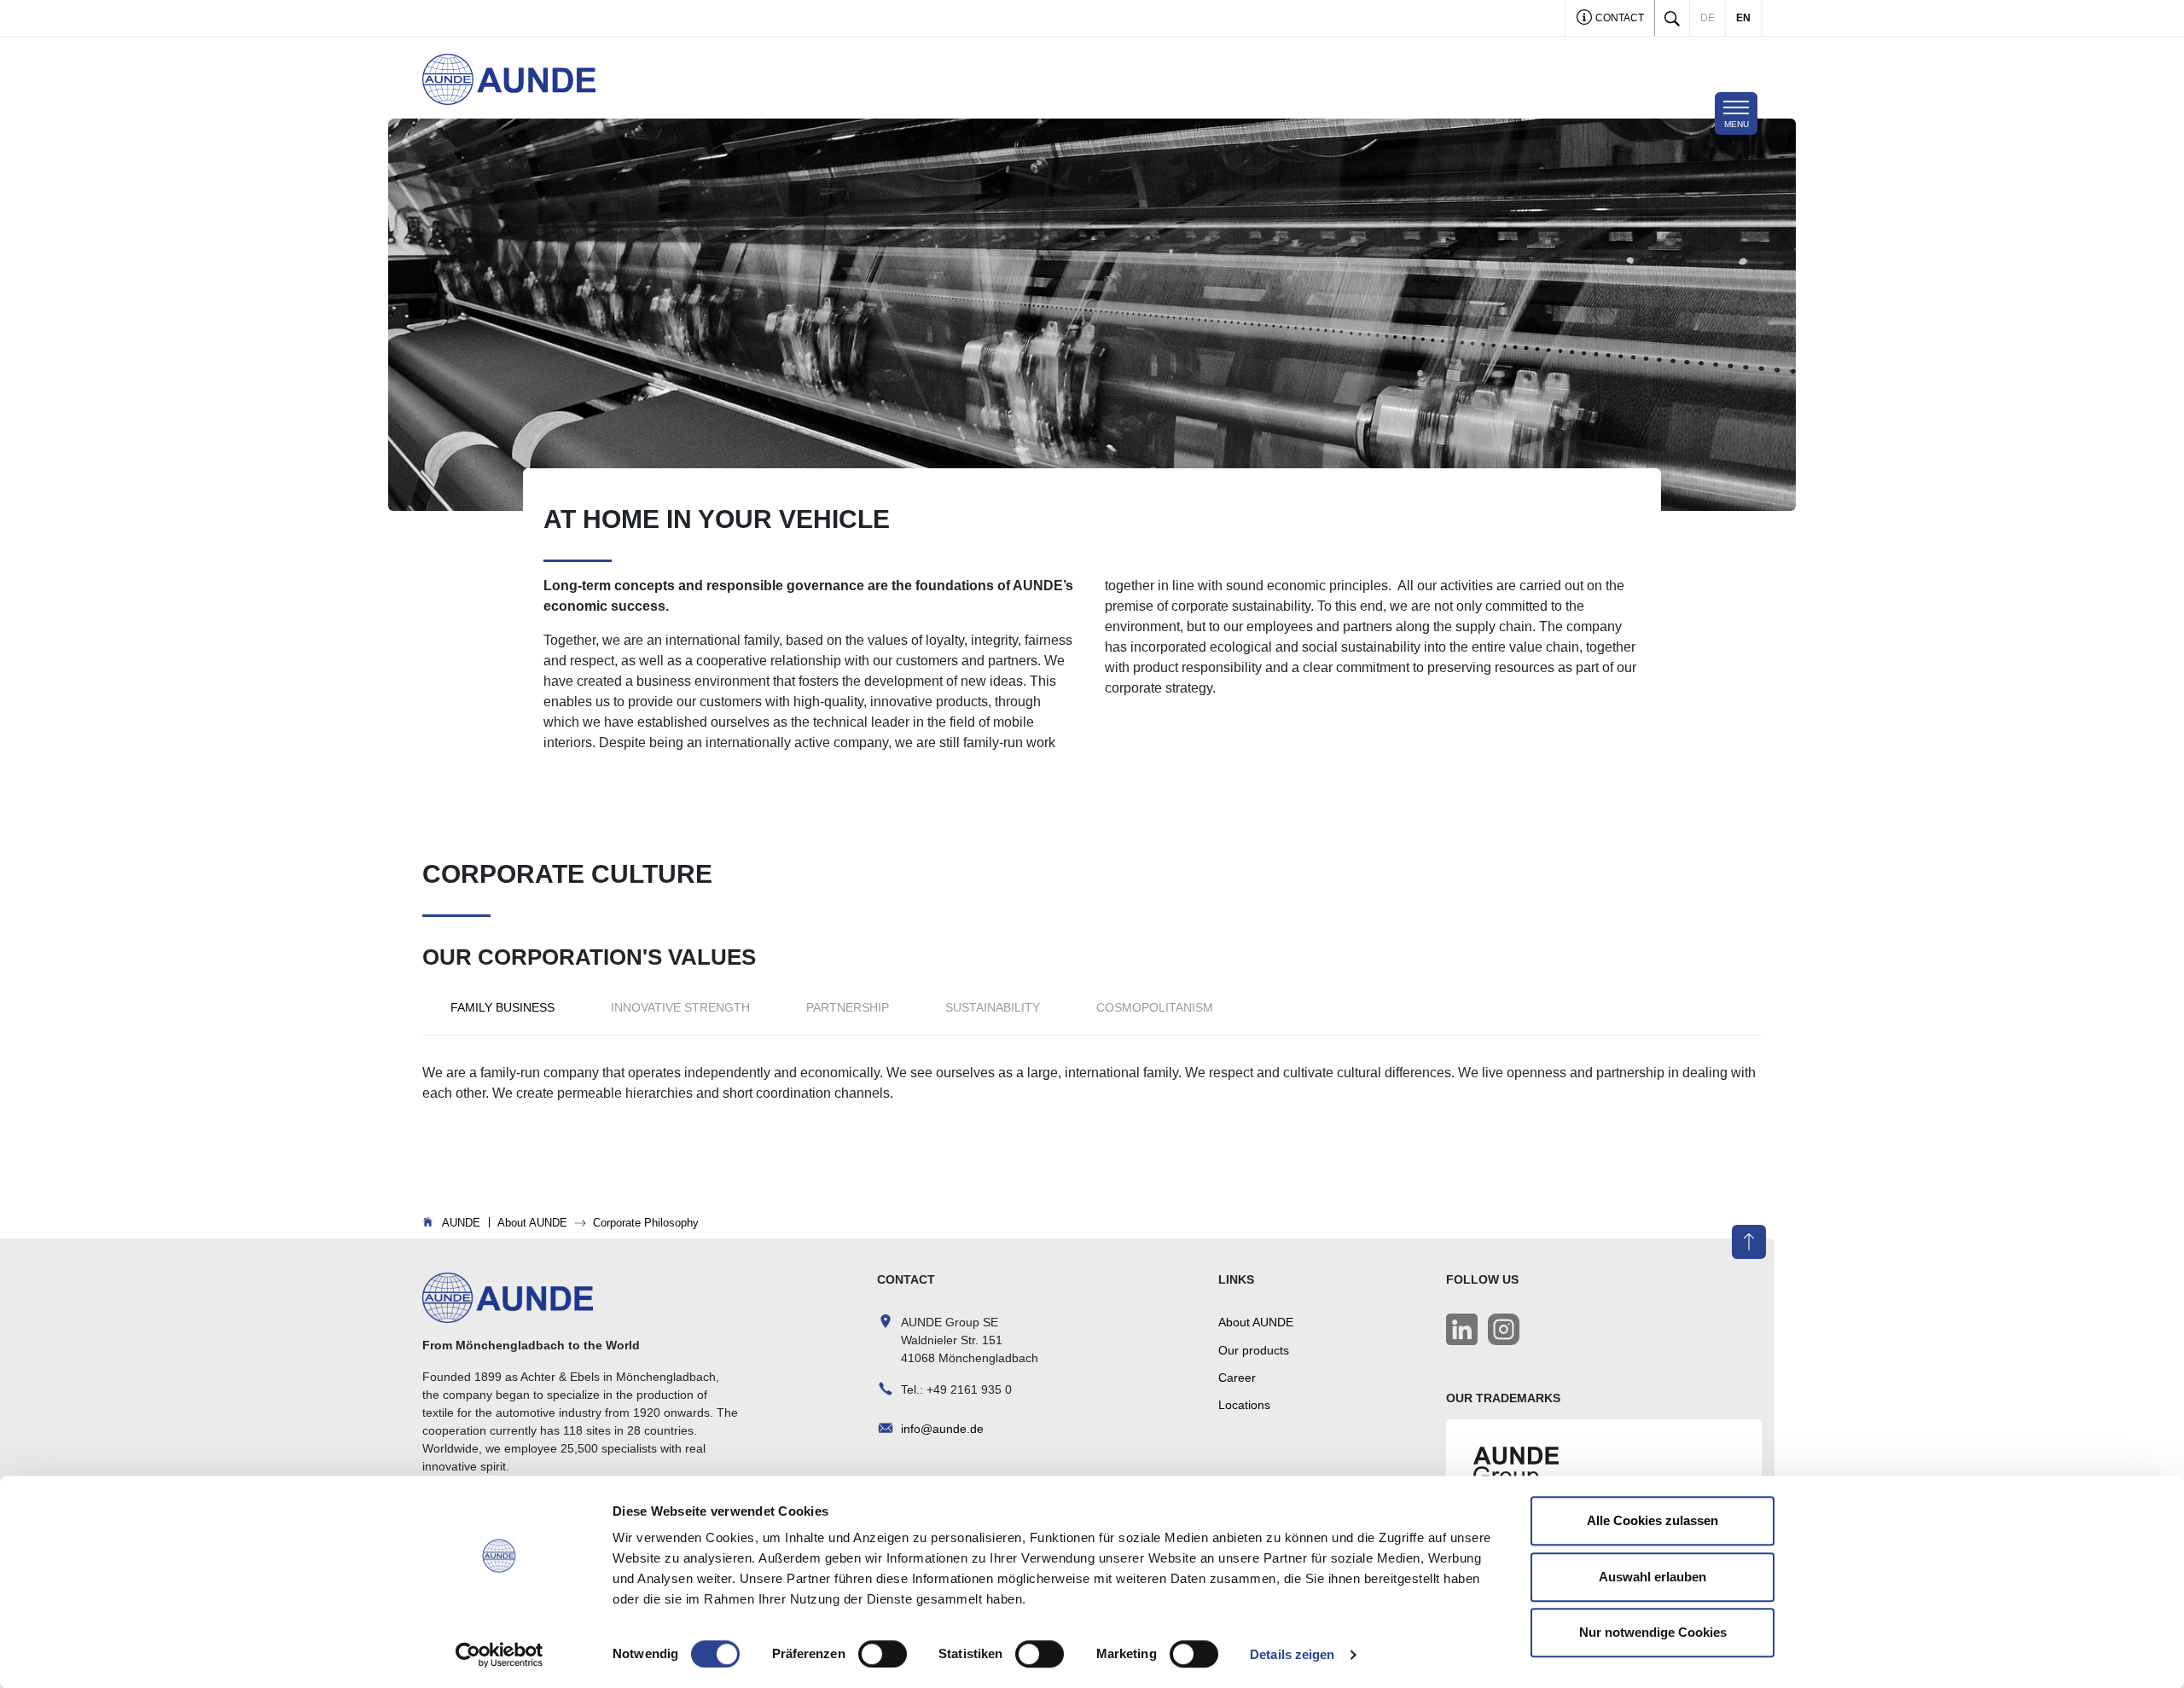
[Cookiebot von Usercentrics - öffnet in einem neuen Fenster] (500, 1655)
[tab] (502, 1008)
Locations (1244, 1405)
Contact (1618, 18)
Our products (1254, 1350)
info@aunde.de (942, 1429)
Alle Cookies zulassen (1653, 1520)
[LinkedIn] (1462, 1329)
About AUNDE (1256, 1322)
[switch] (883, 1654)
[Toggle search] (1672, 18)
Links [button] (1236, 1279)
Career (1237, 1378)
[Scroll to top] (1749, 1242)
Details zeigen (1292, 1654)
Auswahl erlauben (1653, 1577)
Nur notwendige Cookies (1653, 1632)
